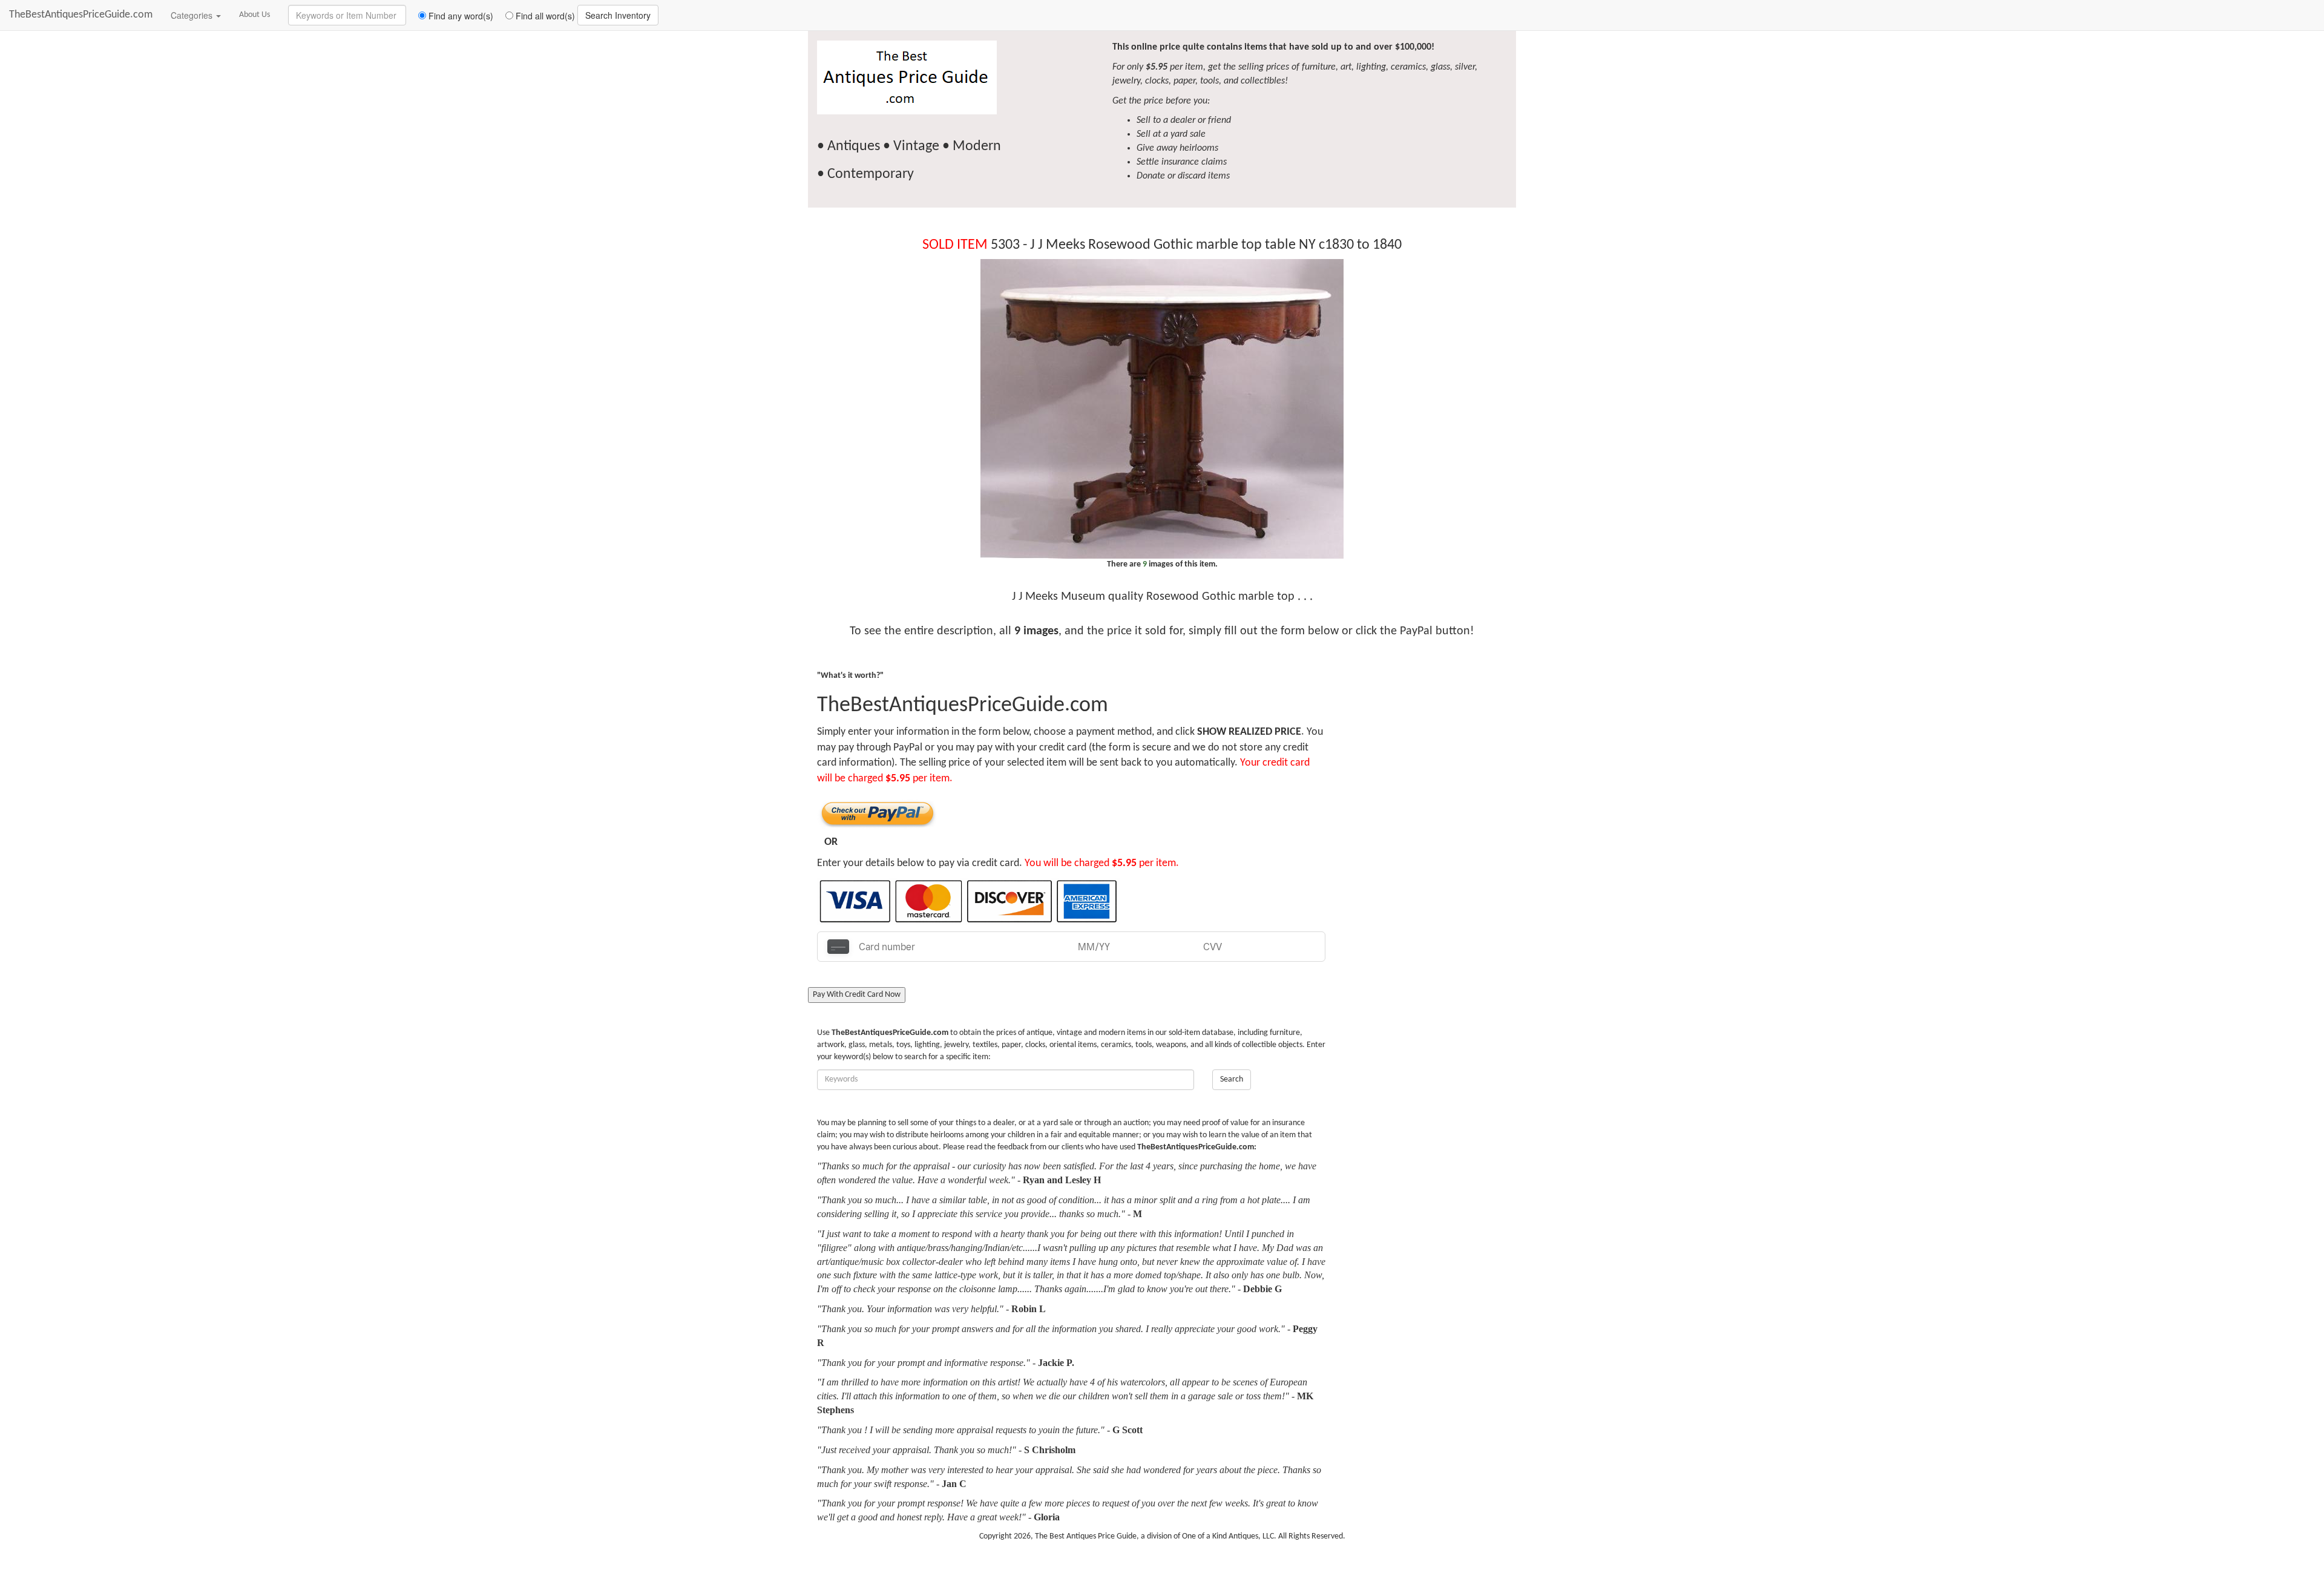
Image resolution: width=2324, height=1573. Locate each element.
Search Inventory (618, 15)
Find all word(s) (544, 16)
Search (1232, 1079)
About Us (254, 15)
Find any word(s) (460, 16)
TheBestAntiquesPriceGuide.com (81, 15)
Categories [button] (193, 15)
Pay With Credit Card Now (857, 995)
